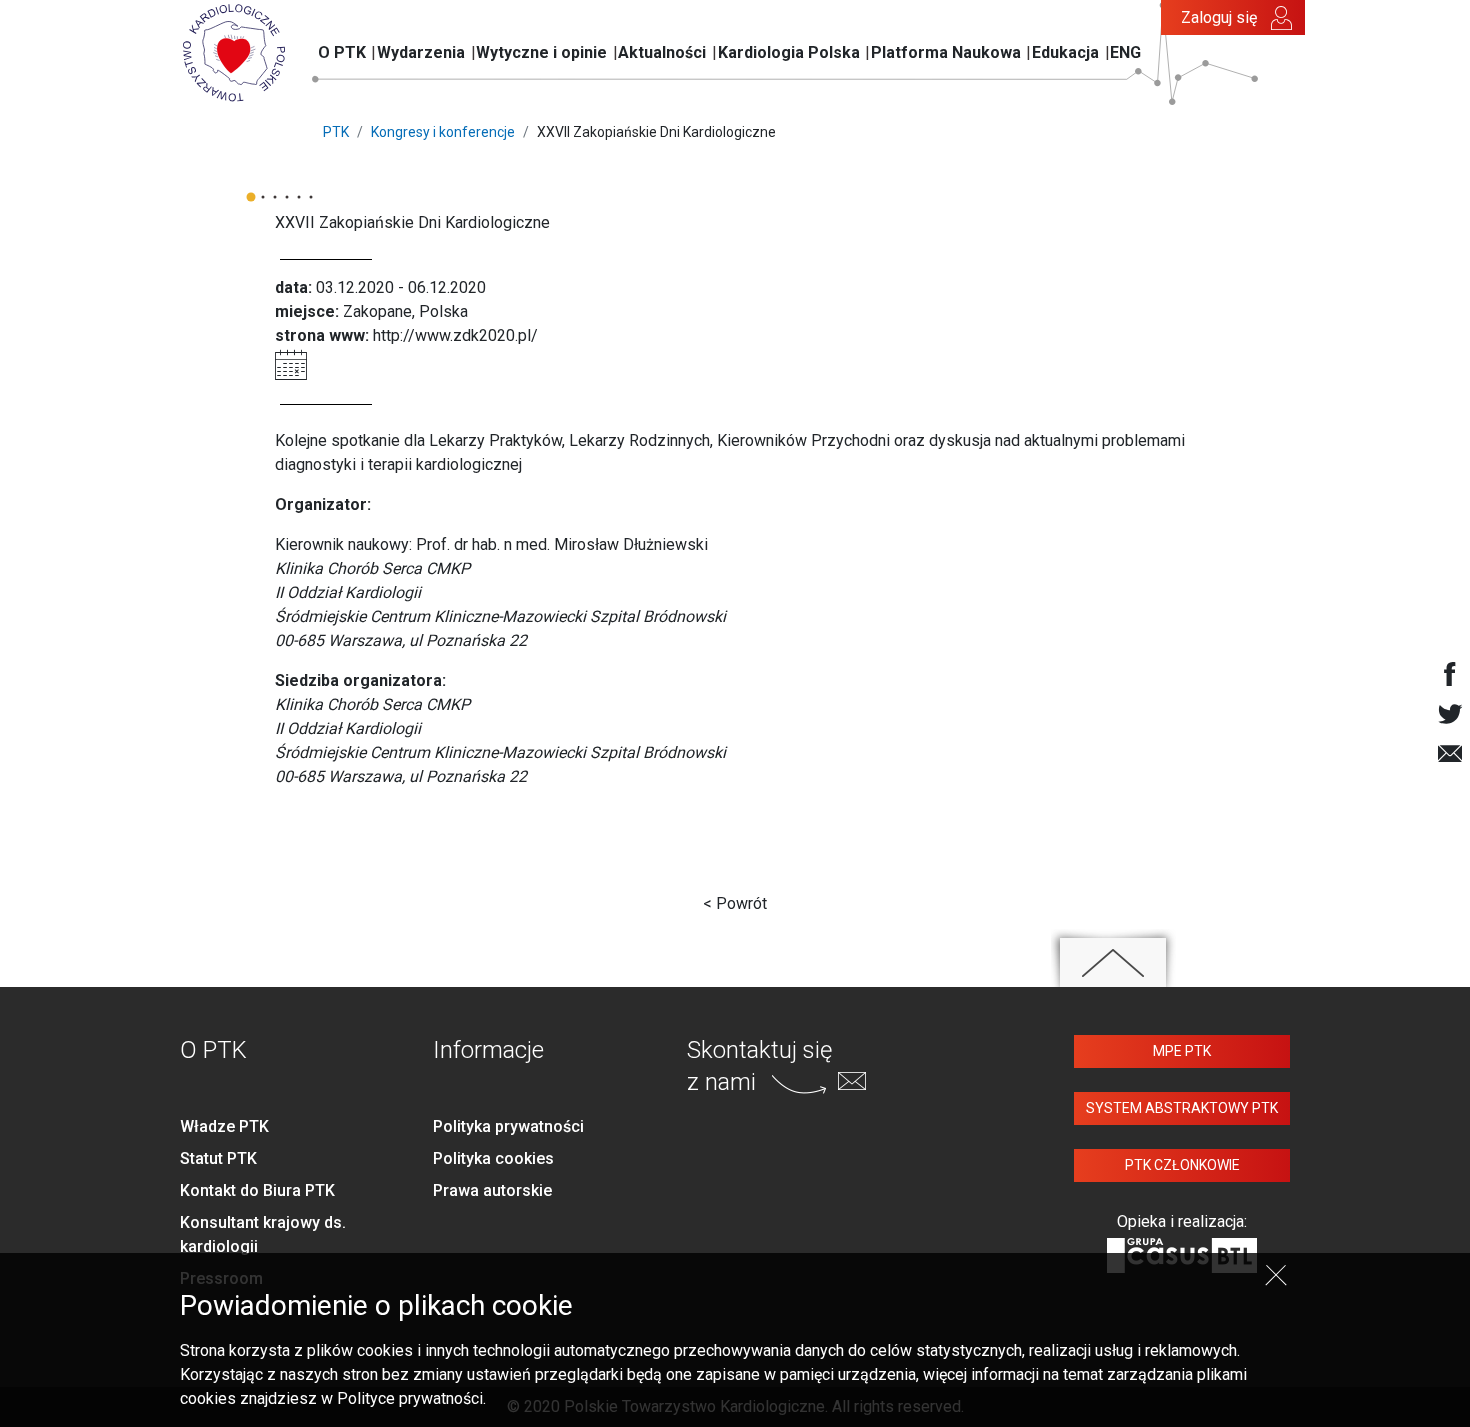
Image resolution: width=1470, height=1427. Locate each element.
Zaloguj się (1219, 17)
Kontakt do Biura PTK (257, 1190)
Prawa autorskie (492, 1190)
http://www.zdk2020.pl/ (455, 335)
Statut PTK (218, 1158)
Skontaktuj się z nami (759, 1065)
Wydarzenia (421, 52)
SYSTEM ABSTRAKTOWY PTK (1182, 1108)
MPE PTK (1182, 1051)
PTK (336, 132)
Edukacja (1065, 52)
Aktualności (662, 52)
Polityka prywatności (508, 1126)
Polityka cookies (493, 1158)
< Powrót (735, 903)
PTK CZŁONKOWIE (1182, 1165)
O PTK (342, 52)
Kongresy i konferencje (443, 132)
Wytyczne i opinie (541, 52)
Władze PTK (224, 1126)
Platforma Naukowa (946, 52)
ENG (1125, 52)
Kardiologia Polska (789, 52)
